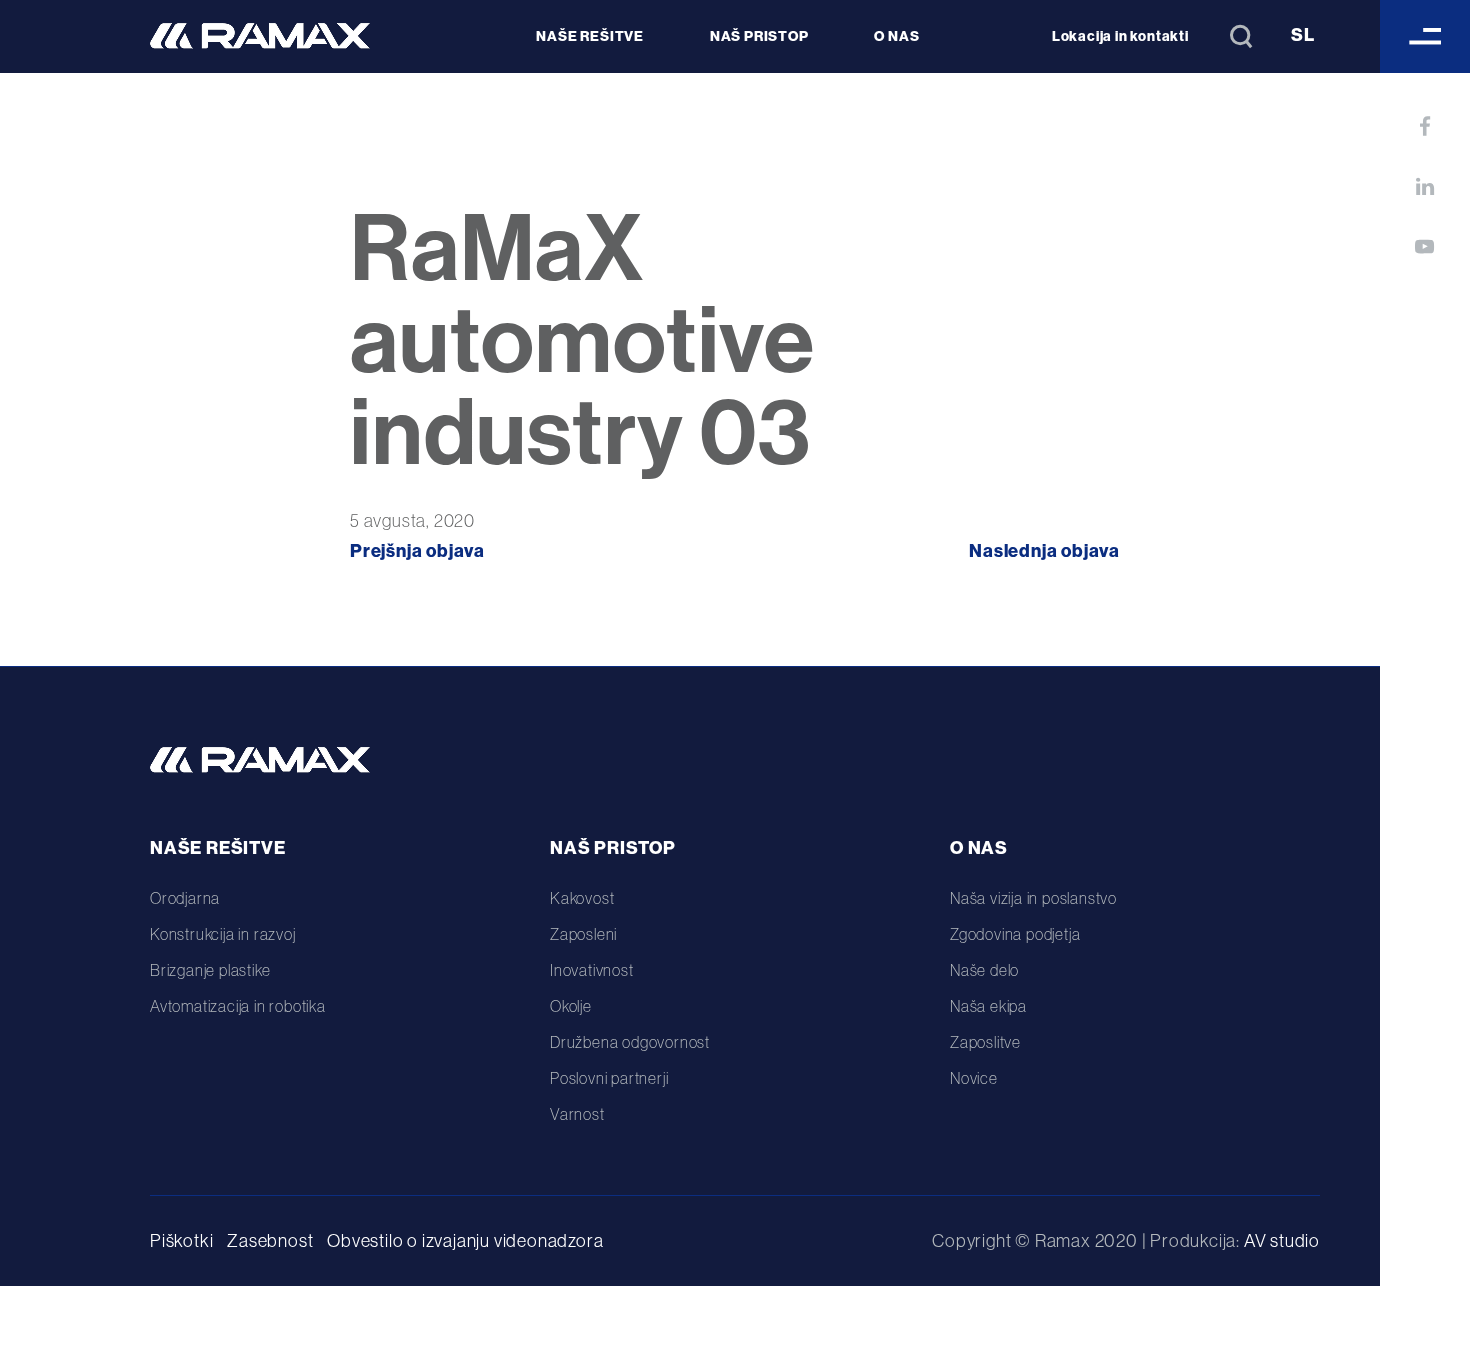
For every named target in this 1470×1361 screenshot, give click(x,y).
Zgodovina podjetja (1015, 934)
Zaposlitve (985, 1042)
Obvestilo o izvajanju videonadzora (465, 1240)
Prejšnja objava (417, 550)
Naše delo (984, 970)
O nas (979, 847)
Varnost (577, 1114)
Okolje (571, 1006)
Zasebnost (270, 1240)
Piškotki (181, 1240)
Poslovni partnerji (609, 1078)
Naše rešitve (218, 847)
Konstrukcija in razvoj (223, 934)
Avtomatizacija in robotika (238, 1006)
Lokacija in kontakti (1120, 36)
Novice (974, 1078)
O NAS (896, 36)
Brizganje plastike (210, 970)
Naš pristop (613, 847)
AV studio (1282, 1240)
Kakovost (582, 898)
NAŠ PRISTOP (759, 36)
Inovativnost (592, 970)
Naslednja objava (1044, 550)
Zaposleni (583, 934)
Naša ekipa (988, 1006)
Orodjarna (185, 898)
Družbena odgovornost (630, 1042)
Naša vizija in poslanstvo (1033, 898)
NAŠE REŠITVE (590, 36)
